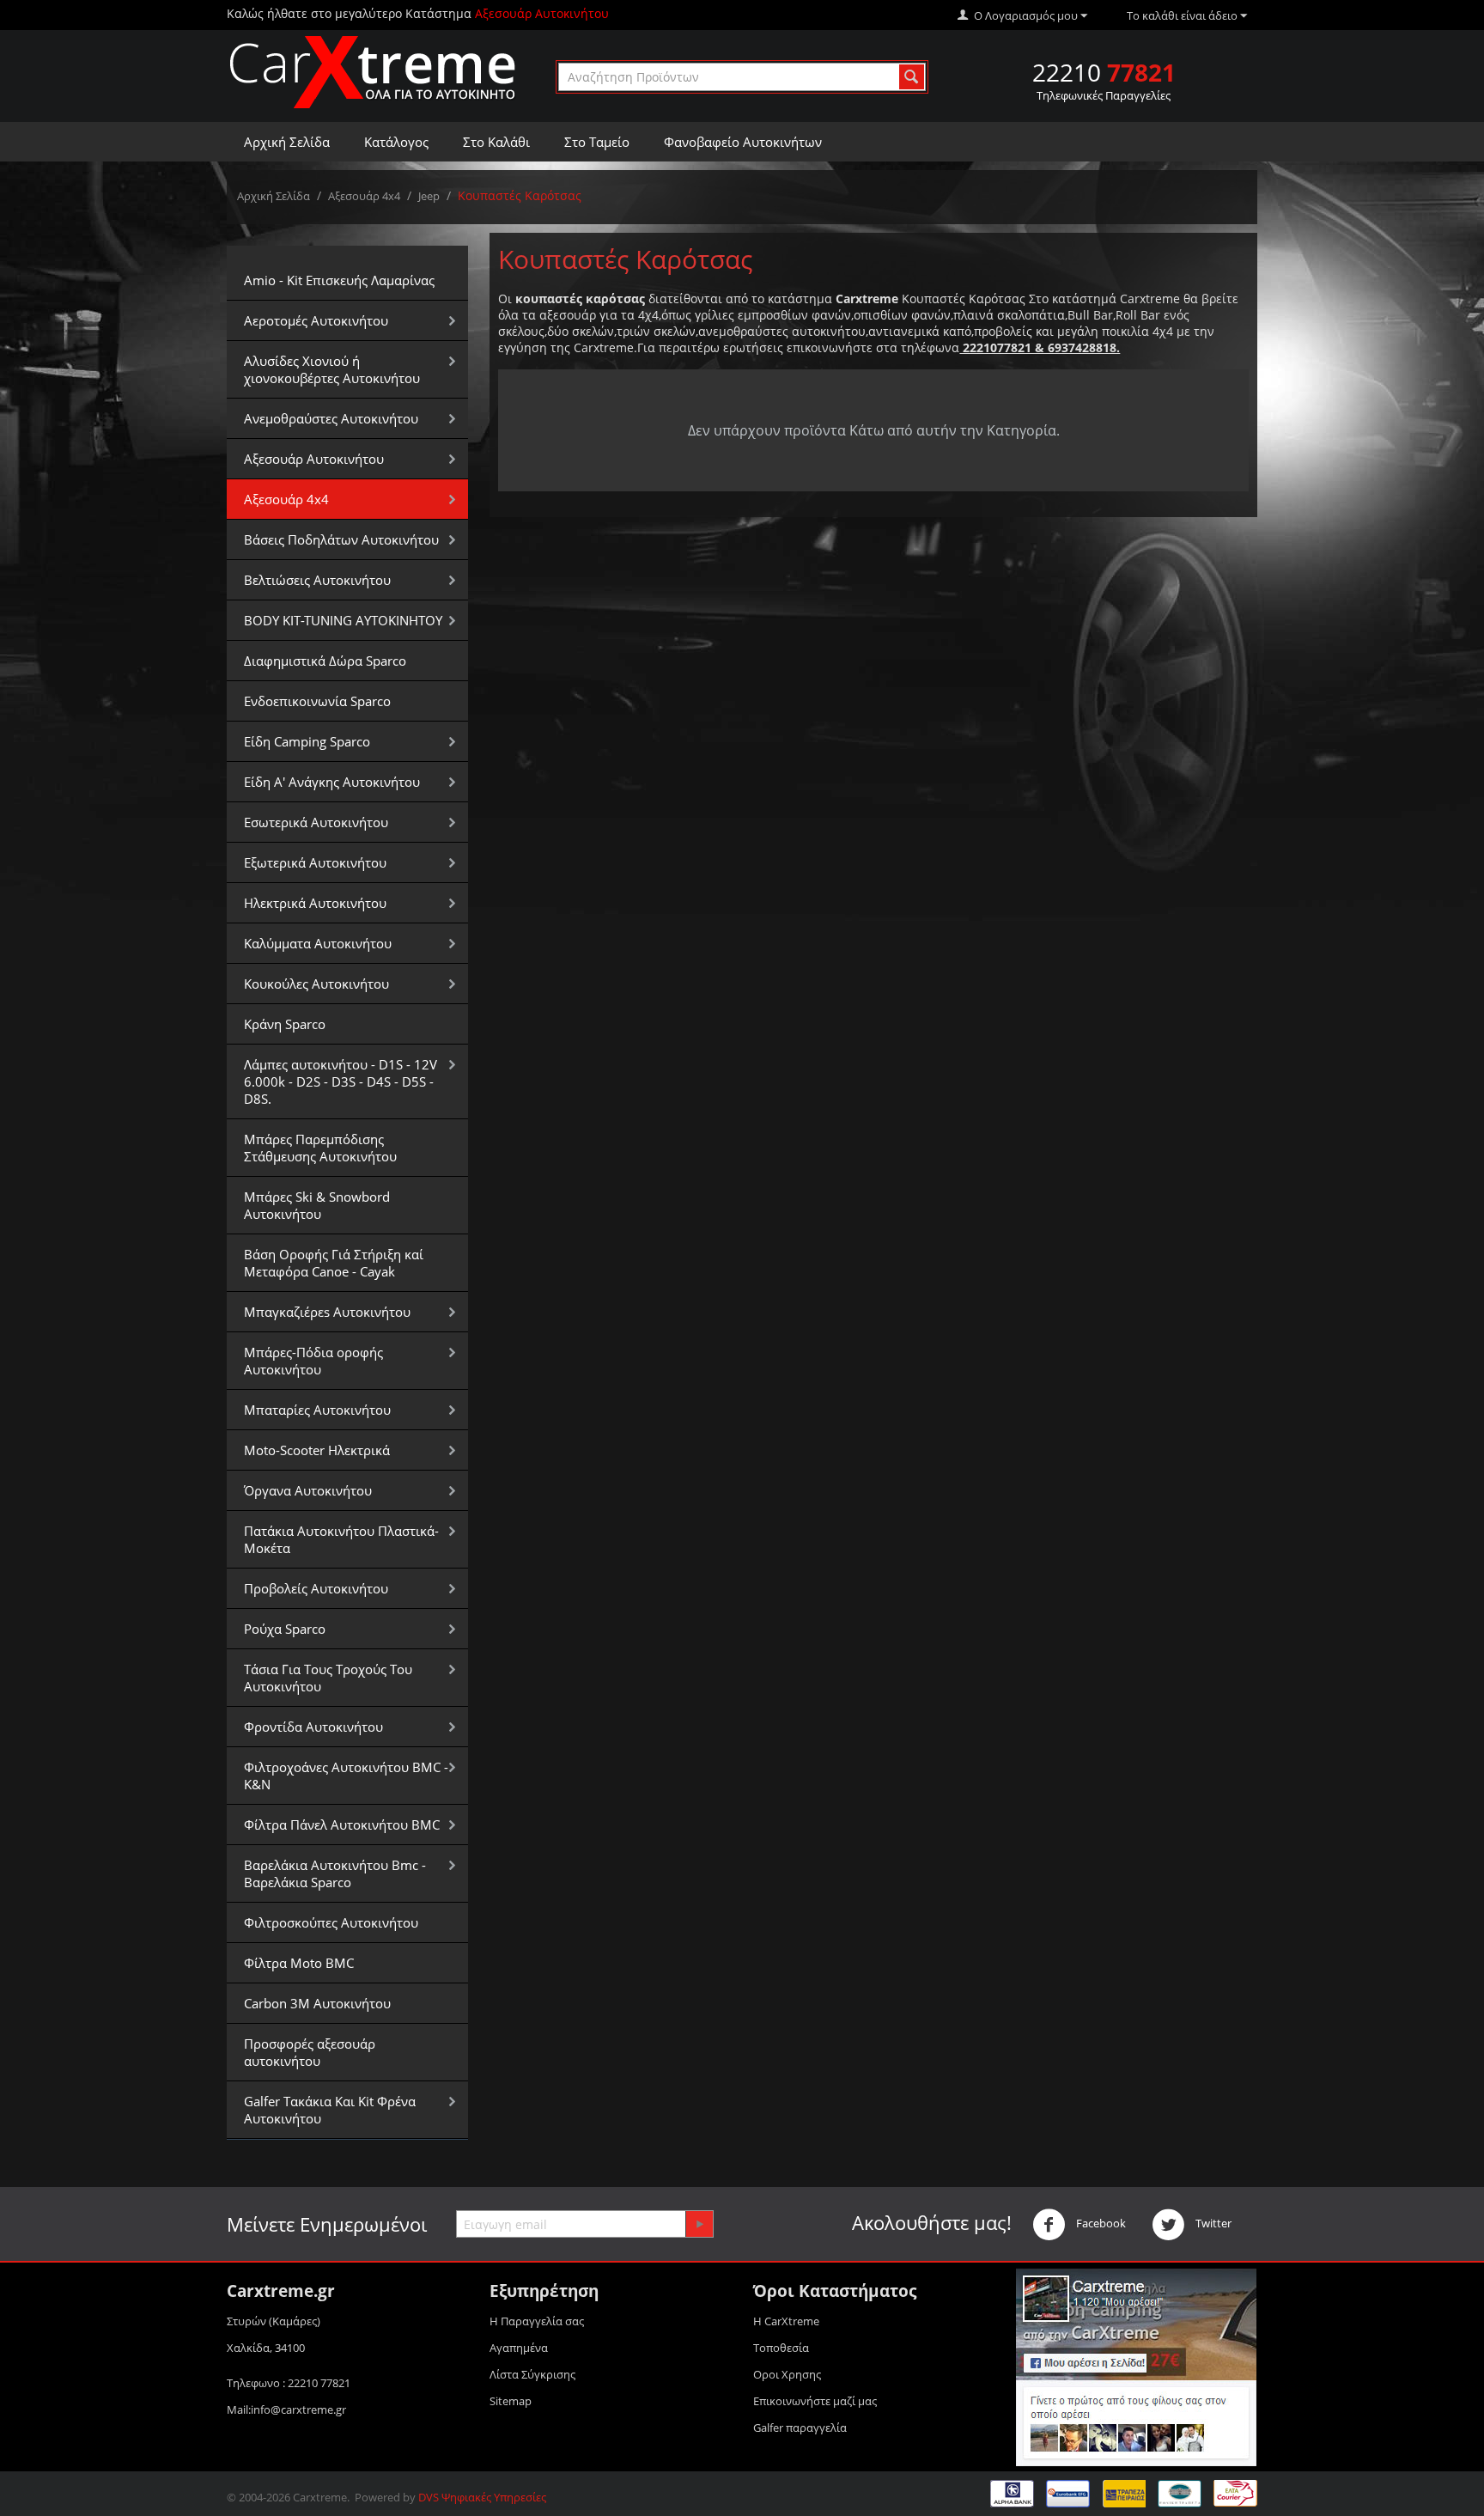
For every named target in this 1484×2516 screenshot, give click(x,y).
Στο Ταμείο (597, 142)
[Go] (699, 2224)
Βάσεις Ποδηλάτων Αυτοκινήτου (341, 539)
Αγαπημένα (519, 2348)
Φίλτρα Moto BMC (299, 1963)
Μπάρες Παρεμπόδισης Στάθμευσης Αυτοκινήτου (320, 1148)
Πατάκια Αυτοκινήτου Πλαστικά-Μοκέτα (341, 1539)
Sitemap (511, 2401)
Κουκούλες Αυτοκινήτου (316, 984)
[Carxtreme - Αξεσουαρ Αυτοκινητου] (373, 71)
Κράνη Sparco (285, 1024)
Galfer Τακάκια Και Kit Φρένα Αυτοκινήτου (330, 2110)
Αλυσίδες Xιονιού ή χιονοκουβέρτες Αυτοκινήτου (332, 369)
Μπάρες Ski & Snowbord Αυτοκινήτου (317, 1205)
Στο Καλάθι (496, 142)
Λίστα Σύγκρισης (532, 2374)
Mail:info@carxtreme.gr (286, 2409)
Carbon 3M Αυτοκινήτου (317, 2003)
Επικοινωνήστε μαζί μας (815, 2401)
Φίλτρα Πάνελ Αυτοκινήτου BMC (342, 1825)
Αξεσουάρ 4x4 (364, 196)
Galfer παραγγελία (800, 2428)
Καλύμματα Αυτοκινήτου (318, 943)
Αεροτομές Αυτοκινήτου (316, 320)
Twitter (1212, 2223)
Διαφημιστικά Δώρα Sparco (325, 661)
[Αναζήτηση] (912, 77)
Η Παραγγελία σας (537, 2321)
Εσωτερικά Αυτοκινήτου (316, 822)
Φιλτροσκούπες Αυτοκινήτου (331, 1922)
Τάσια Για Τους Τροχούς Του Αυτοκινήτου (328, 1678)
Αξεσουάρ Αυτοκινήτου (314, 459)
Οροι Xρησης (787, 2374)
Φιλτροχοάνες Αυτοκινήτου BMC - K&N (346, 1776)
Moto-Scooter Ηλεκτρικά (317, 1450)
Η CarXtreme (786, 2321)
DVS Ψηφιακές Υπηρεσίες (482, 2497)
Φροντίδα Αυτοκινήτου (313, 1727)
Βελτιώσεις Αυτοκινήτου (317, 580)
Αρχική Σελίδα (287, 142)
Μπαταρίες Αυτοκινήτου (317, 1410)
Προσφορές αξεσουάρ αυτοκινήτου (310, 2052)
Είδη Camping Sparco (307, 741)
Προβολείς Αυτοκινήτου (316, 1588)
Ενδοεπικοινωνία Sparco (317, 701)
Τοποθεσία (781, 2348)
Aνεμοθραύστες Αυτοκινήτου (331, 418)
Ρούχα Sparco (285, 1629)
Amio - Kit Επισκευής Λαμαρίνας (339, 280)
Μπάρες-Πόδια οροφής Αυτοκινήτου (313, 1361)
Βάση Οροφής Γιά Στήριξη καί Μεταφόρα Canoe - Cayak (334, 1263)
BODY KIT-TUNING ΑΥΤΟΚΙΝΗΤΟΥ (343, 620)
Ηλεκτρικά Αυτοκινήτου (315, 903)
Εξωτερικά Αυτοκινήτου (315, 862)
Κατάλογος (396, 142)
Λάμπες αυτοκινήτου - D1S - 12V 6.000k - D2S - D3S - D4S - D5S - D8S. (341, 1081)
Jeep (429, 196)
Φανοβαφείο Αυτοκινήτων (743, 142)
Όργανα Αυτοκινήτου (308, 1490)
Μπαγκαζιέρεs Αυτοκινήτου (327, 1312)
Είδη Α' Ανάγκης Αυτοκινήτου (332, 782)
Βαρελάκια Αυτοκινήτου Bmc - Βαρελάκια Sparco (335, 1873)
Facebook (1100, 2223)
